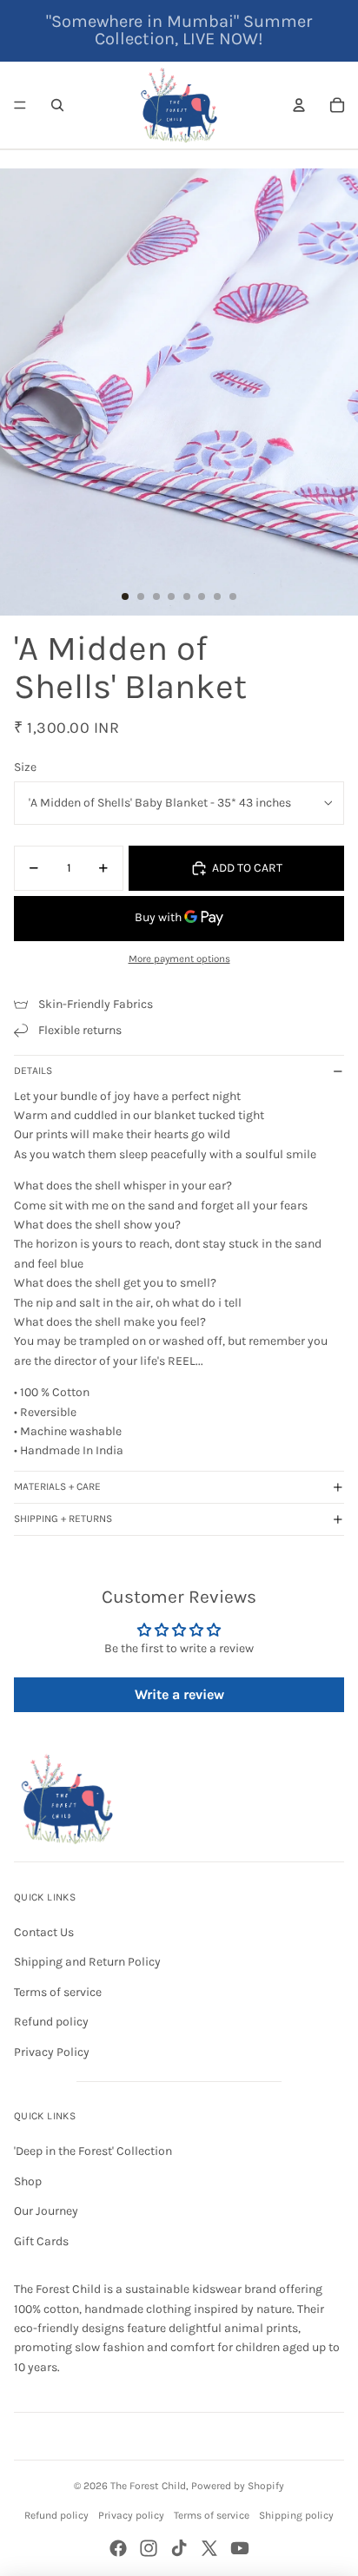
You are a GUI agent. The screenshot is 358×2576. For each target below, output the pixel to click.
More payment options (179, 959)
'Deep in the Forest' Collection (93, 2151)
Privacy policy (131, 2515)
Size (25, 767)
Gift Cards (41, 2241)
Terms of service (58, 1992)
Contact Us (44, 1932)
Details (33, 1071)
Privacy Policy (52, 2052)
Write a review (179, 1694)
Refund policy (51, 2022)
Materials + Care (57, 1486)
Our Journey (46, 2211)
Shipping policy (296, 2515)
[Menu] (20, 105)
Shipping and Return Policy (87, 1962)
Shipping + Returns (63, 1519)
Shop (28, 2181)
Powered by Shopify (238, 2486)
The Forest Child (148, 2486)
